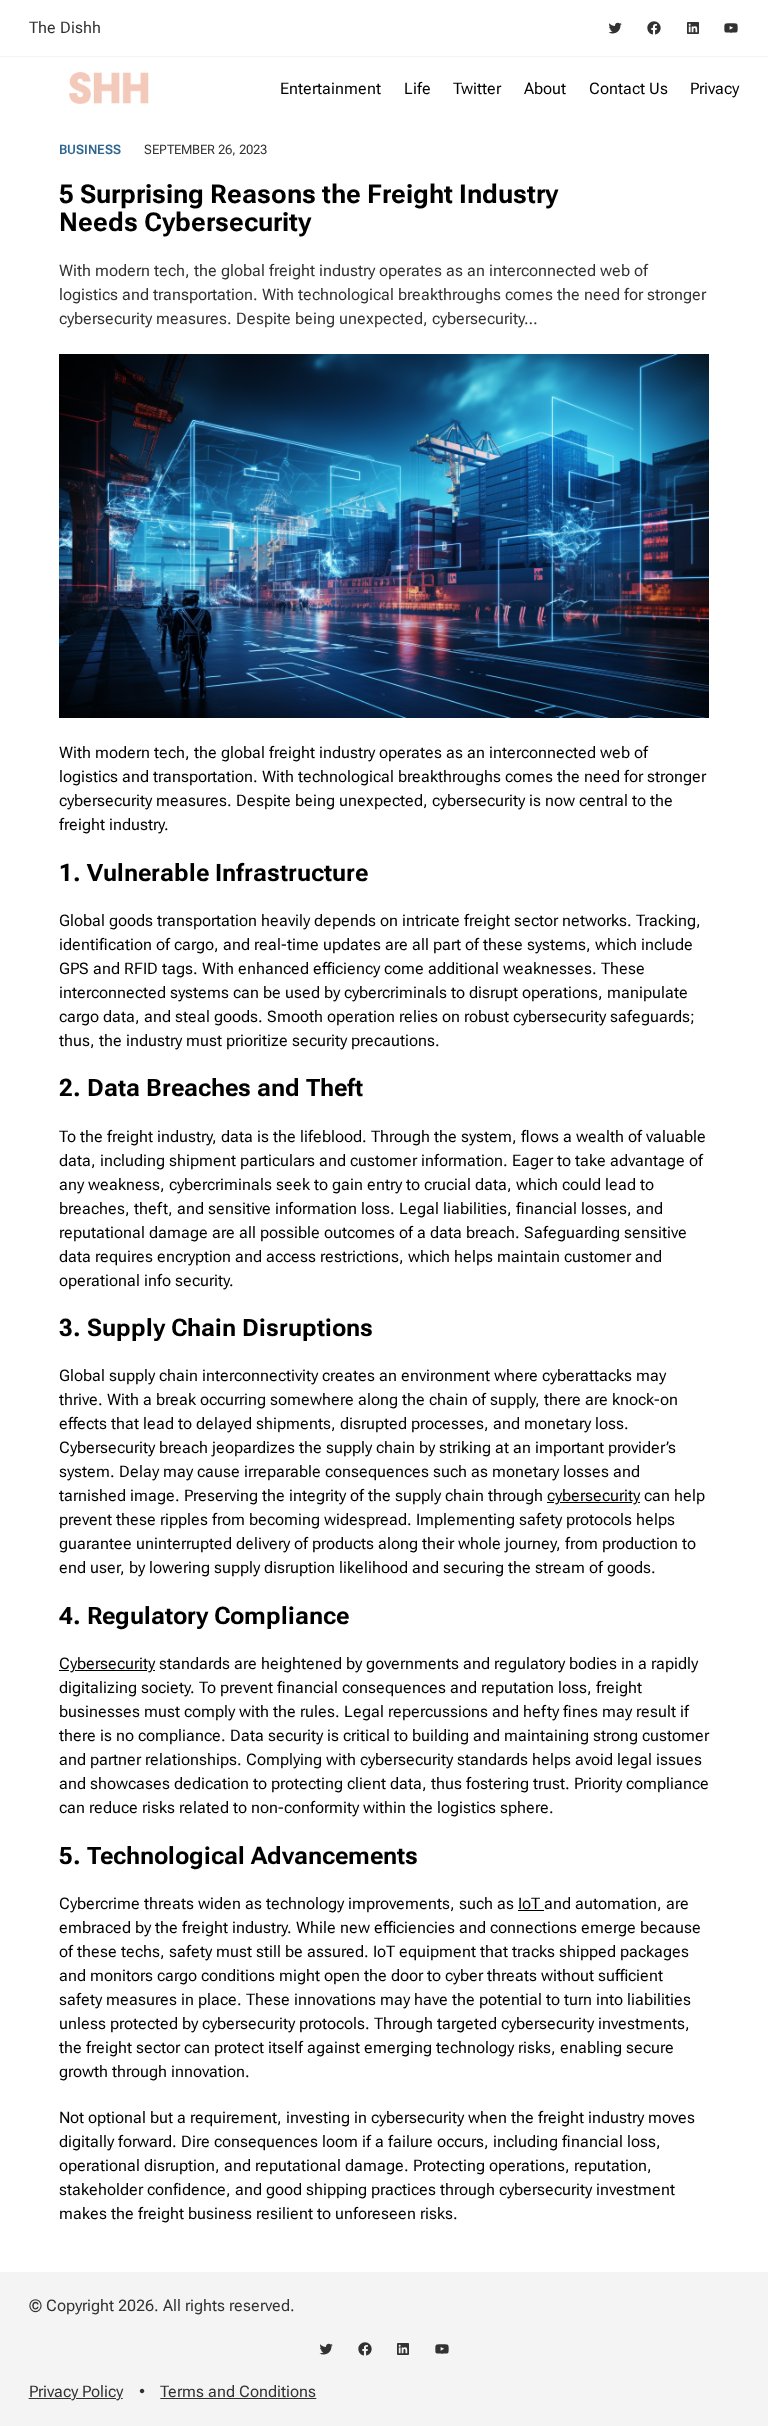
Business (90, 149)
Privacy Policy (76, 2391)
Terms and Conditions (238, 2391)
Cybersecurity (107, 1663)
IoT (531, 1903)
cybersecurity (593, 1495)
